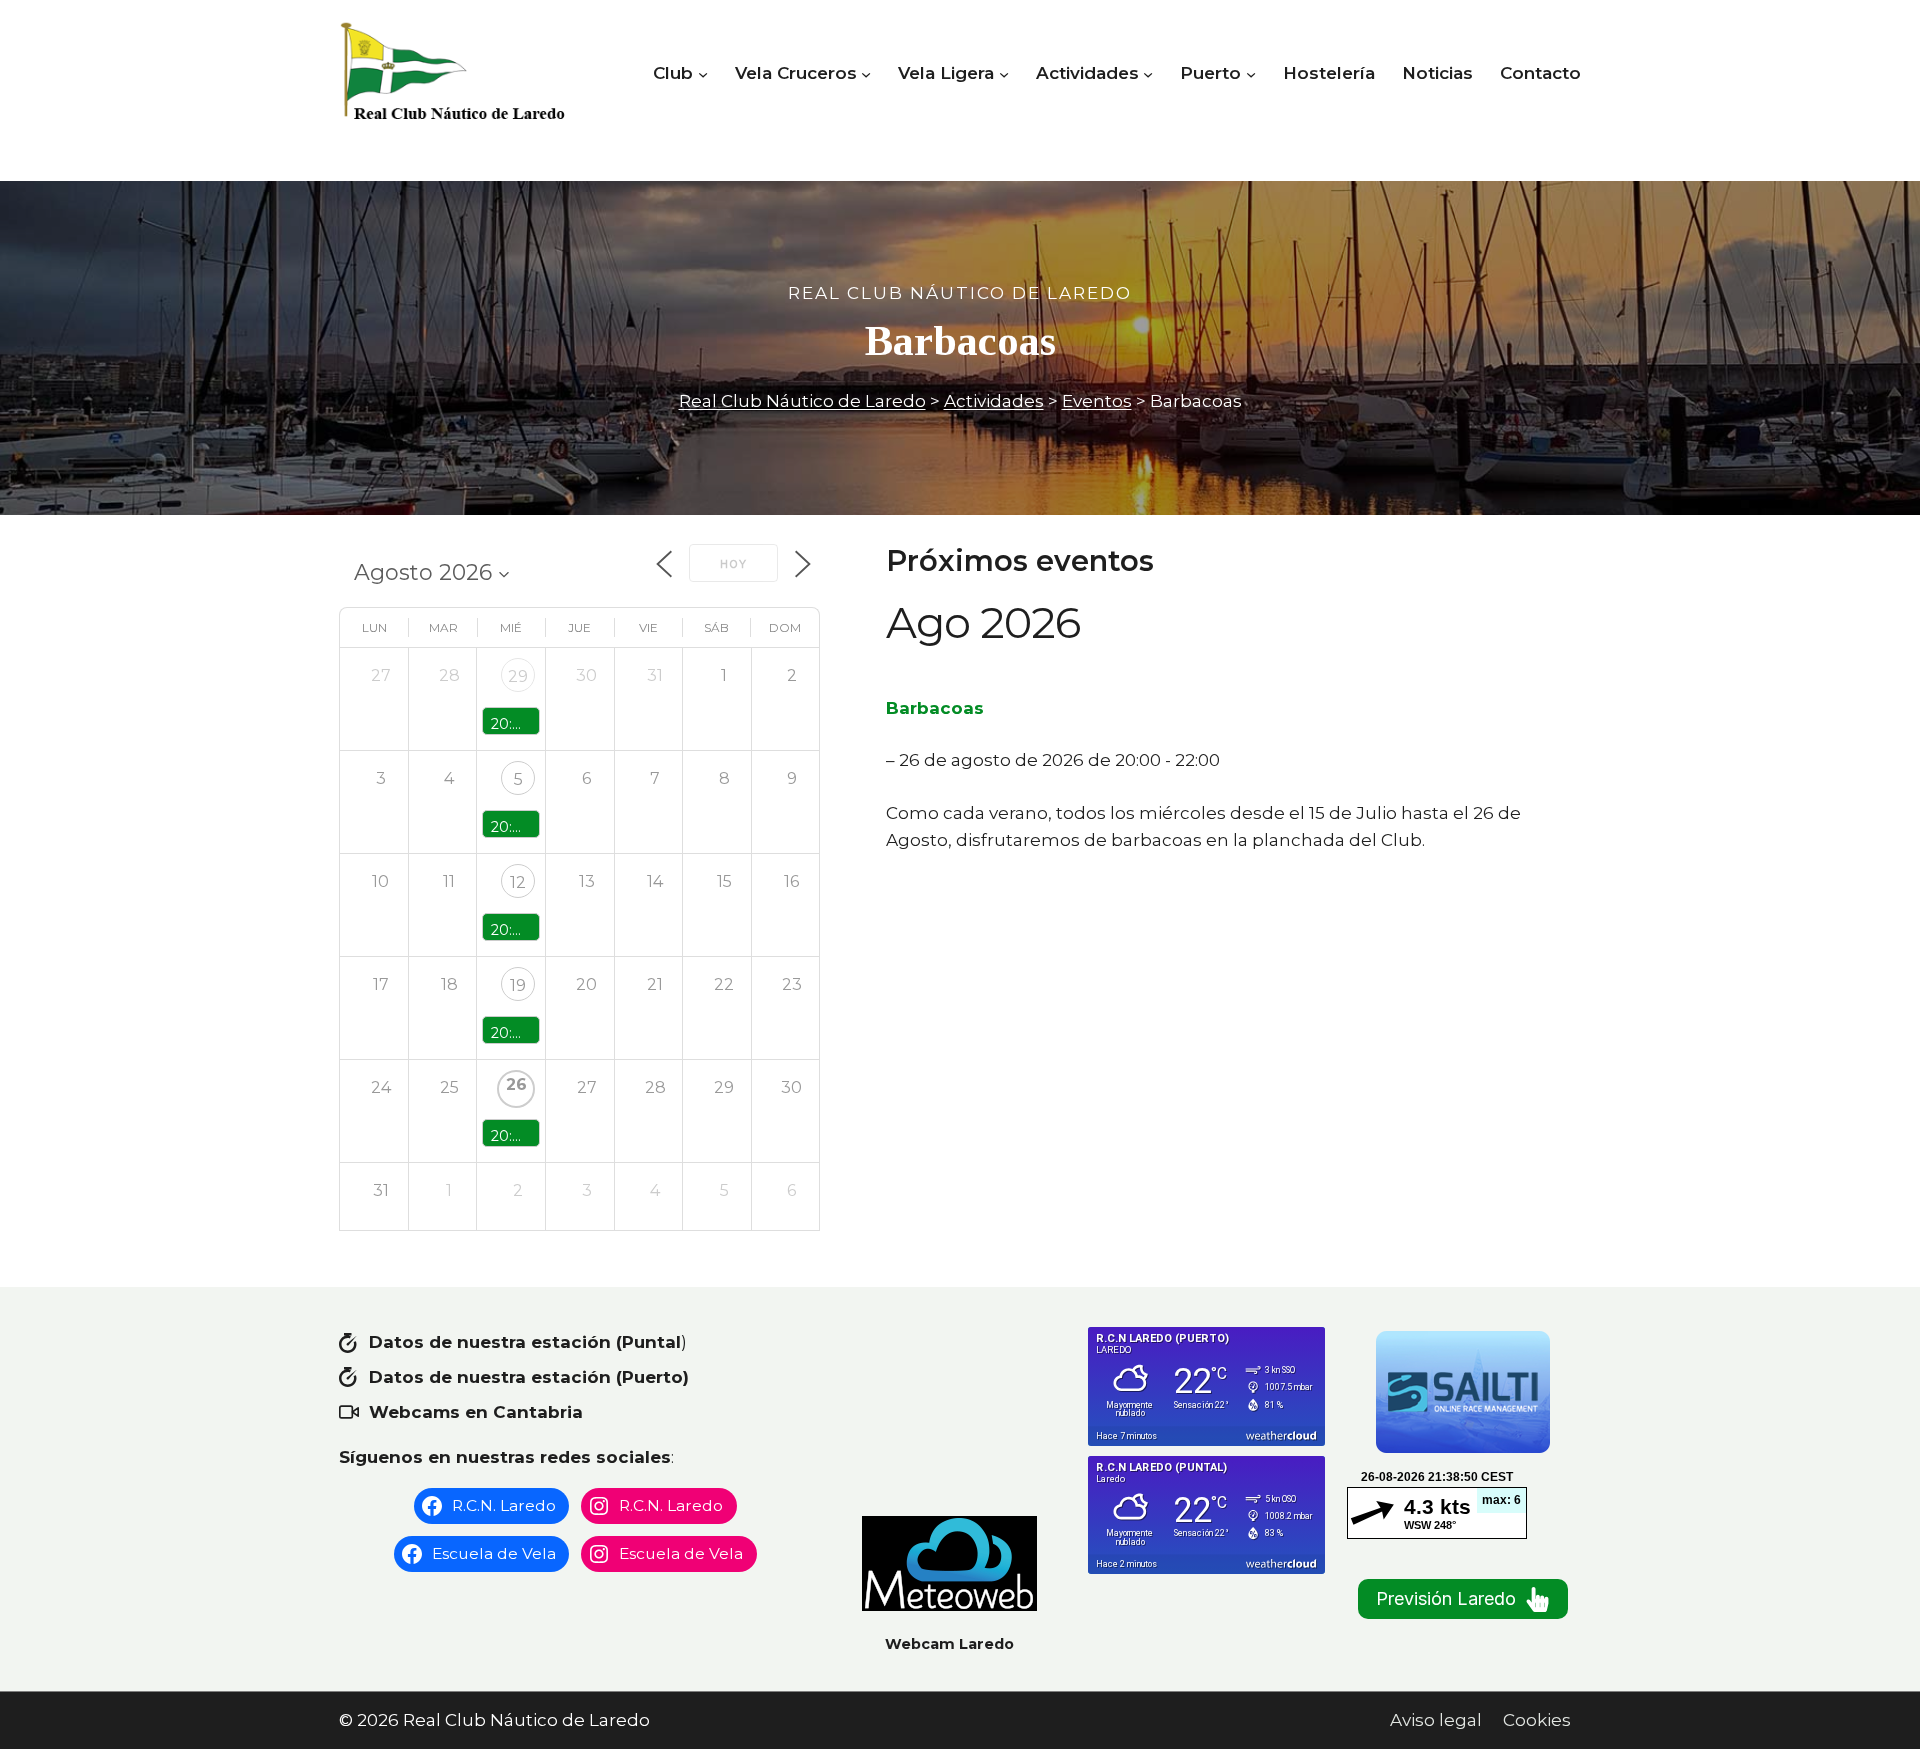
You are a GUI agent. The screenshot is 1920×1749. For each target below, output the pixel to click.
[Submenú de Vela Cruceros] (866, 74)
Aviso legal (1436, 1720)
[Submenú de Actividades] (1148, 74)
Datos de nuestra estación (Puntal (525, 1342)
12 (518, 882)
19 (518, 985)
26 (516, 1084)
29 (518, 676)
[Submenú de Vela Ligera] (1004, 74)
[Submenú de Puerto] (1251, 74)
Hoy (733, 564)
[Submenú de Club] (703, 74)
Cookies (1537, 1720)
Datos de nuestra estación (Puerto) (529, 1377)
